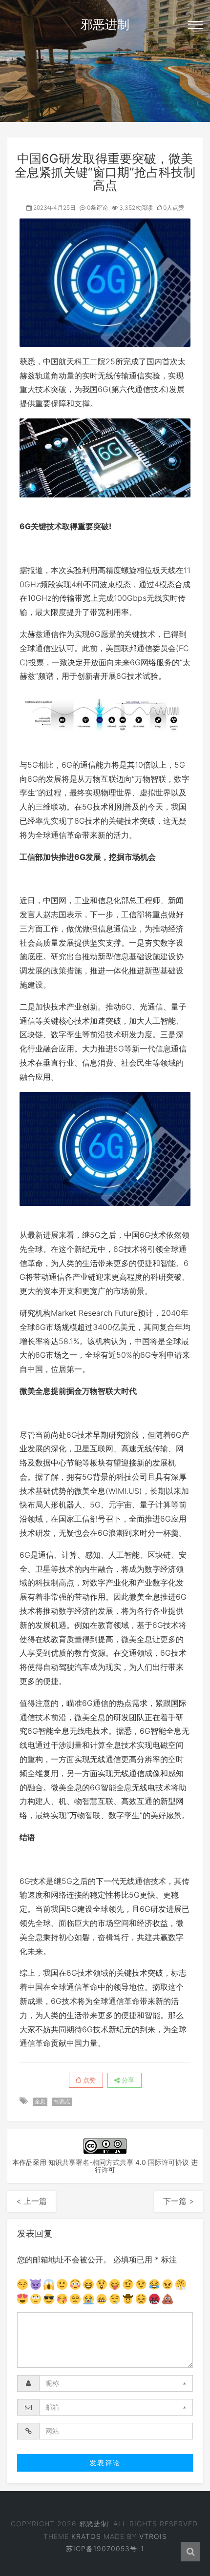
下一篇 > (178, 2201)
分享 (127, 2080)
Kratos (86, 2536)
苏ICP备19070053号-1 (105, 2548)
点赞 (88, 2080)
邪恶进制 (105, 24)
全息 (40, 2101)
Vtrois (153, 2536)
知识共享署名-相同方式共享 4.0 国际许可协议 (119, 2162)
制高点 (62, 2101)
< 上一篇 (31, 2201)
